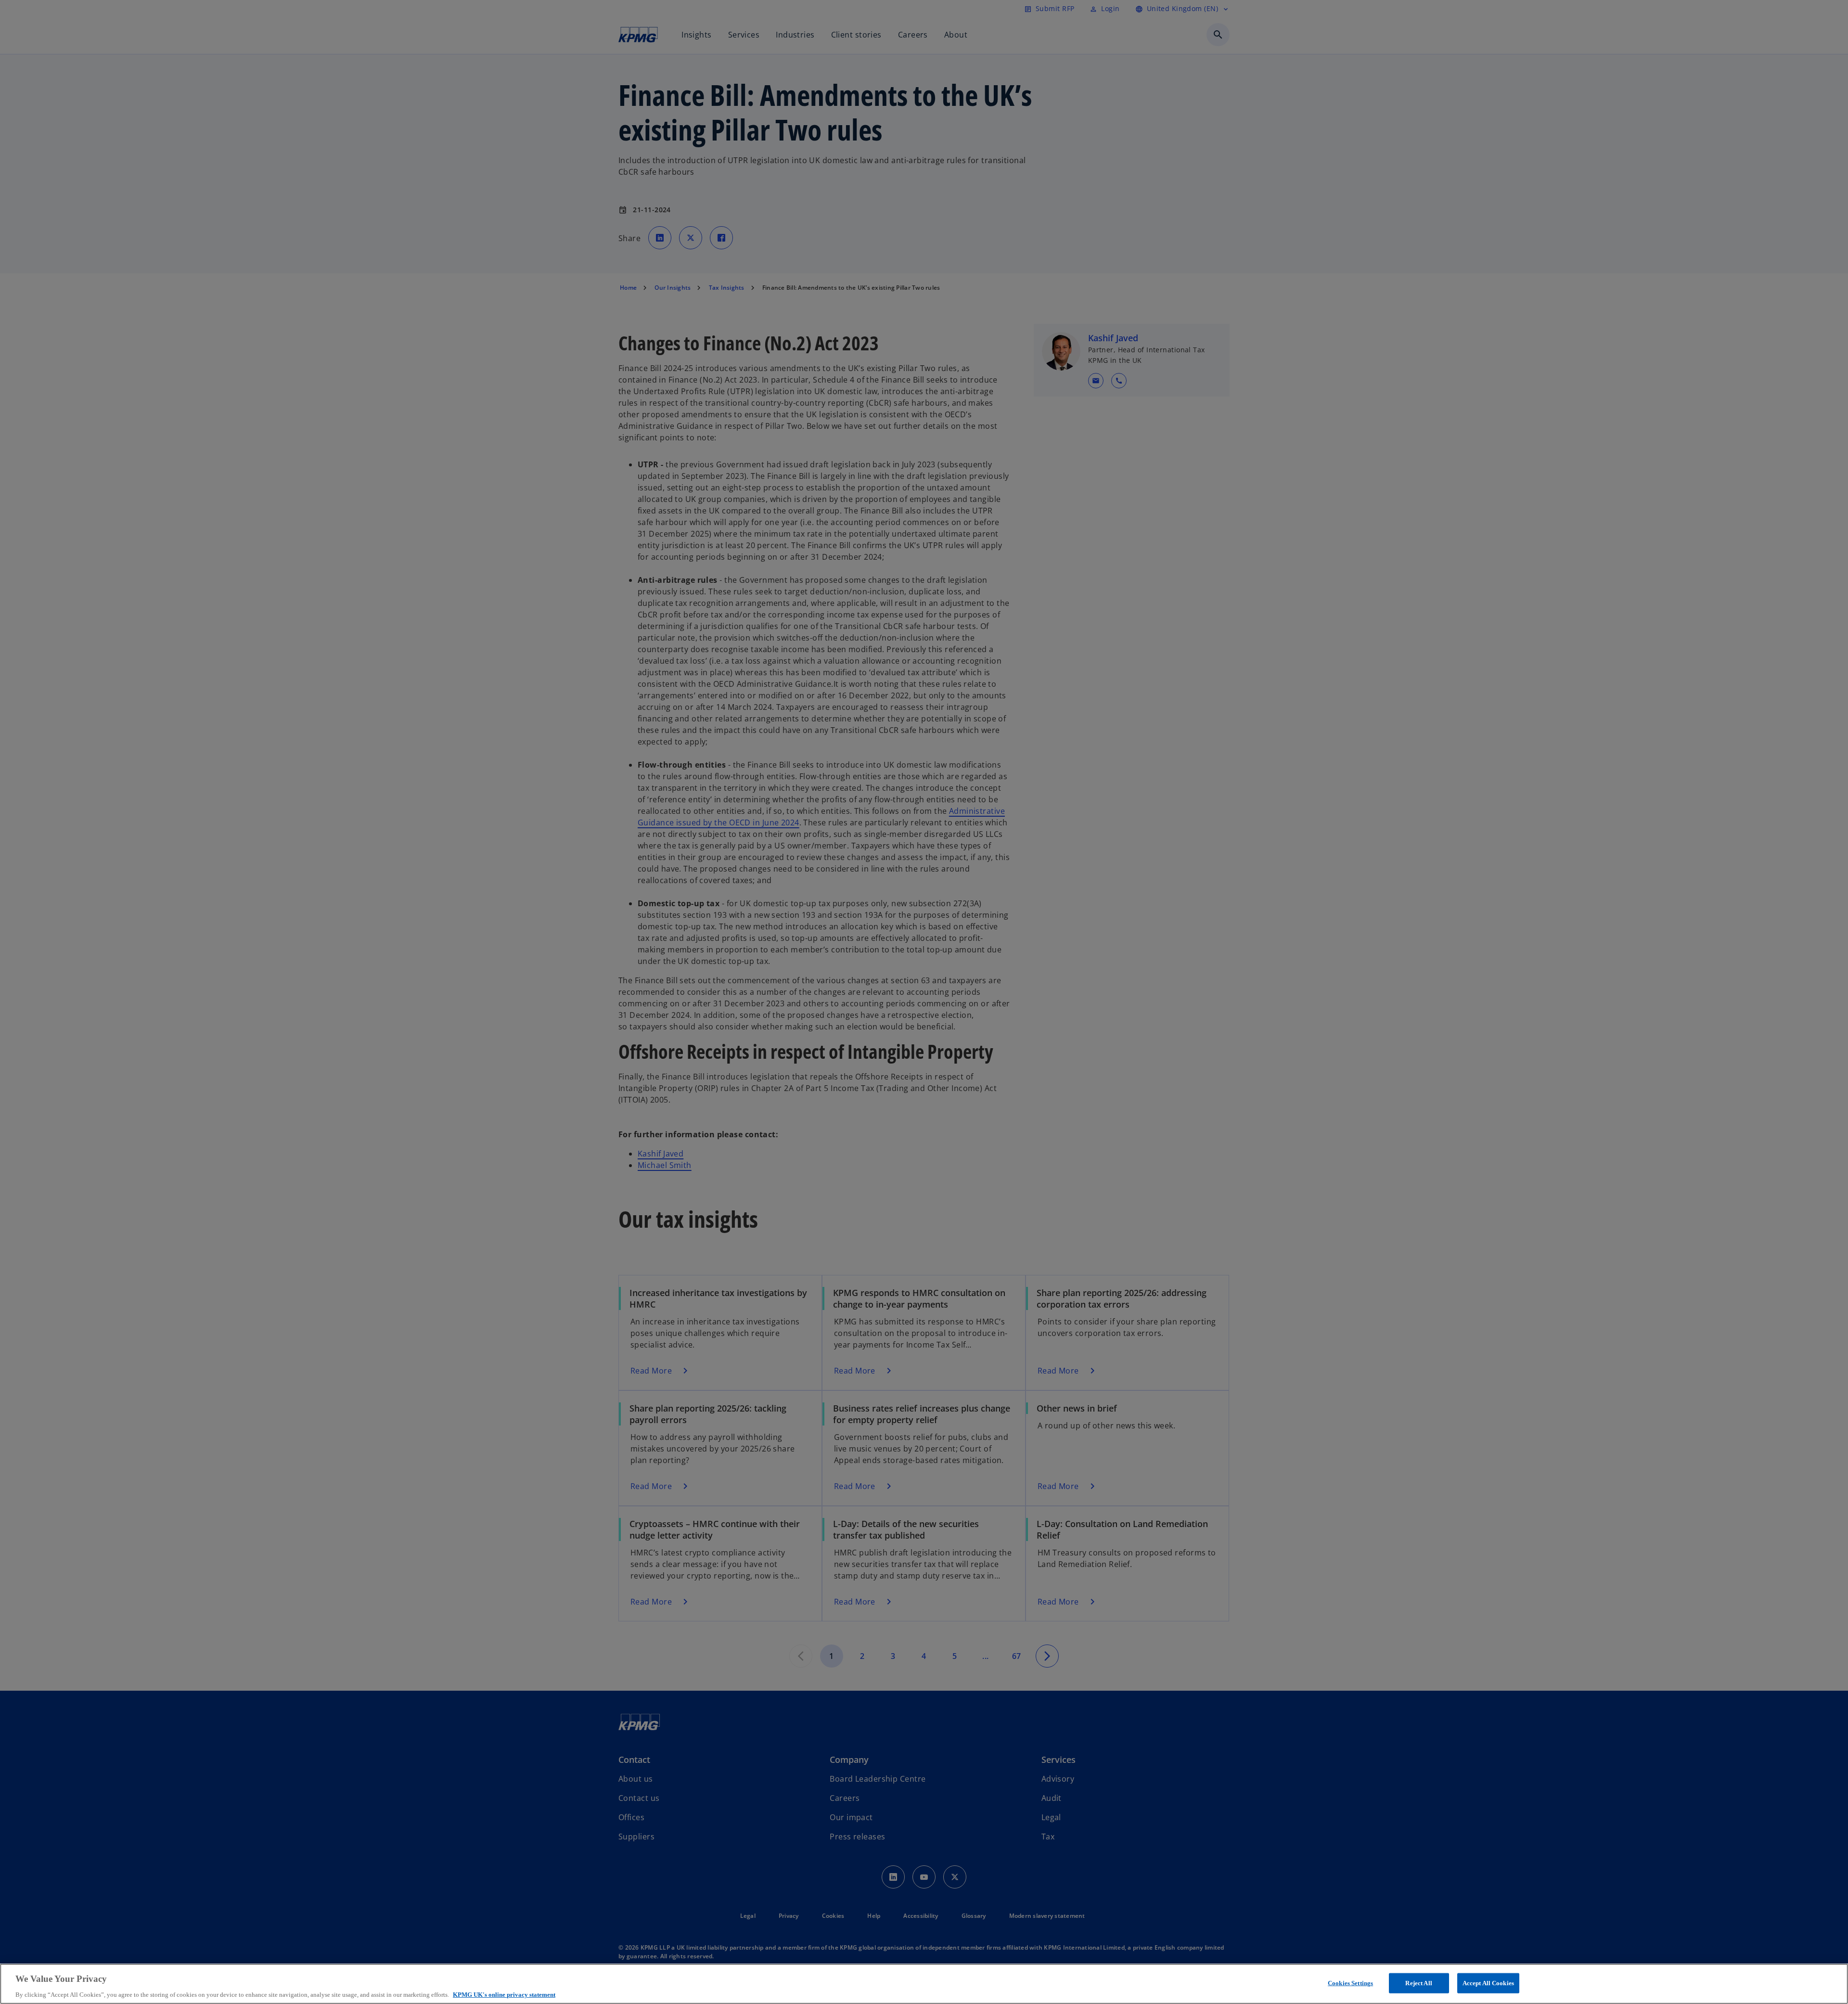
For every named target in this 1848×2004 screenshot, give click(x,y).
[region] (924, 1984)
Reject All (1418, 1983)
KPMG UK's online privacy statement (504, 1994)
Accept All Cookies (1488, 1983)
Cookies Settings (1350, 1983)
